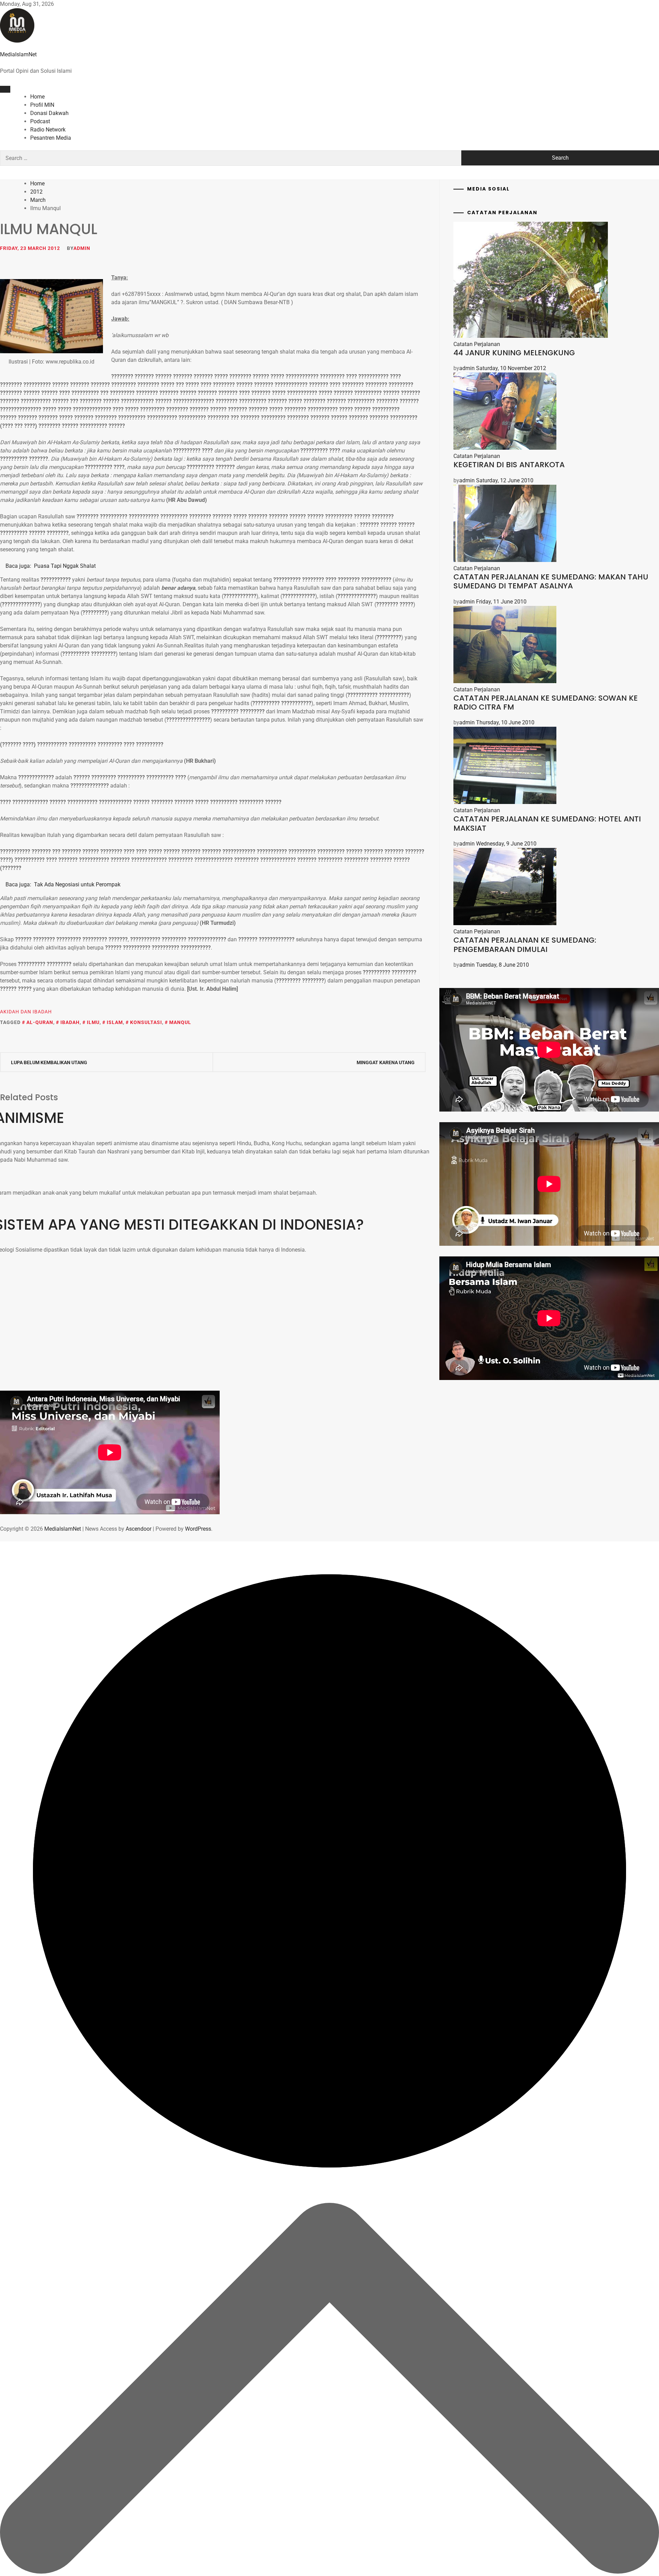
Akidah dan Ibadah (26, 1012)
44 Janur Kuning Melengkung (514, 353)
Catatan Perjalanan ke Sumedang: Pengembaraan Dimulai (525, 945)
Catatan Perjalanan (477, 344)
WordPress (198, 1529)
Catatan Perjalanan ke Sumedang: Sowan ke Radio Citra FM (546, 703)
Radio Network (48, 130)
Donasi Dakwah (49, 113)
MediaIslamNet (18, 54)
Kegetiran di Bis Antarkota (509, 465)
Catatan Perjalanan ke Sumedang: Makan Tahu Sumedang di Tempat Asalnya (551, 581)
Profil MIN (42, 105)
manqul (180, 1022)
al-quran (40, 1022)
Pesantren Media (51, 138)
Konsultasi (146, 1022)
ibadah (70, 1022)
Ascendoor (138, 1529)
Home (37, 97)
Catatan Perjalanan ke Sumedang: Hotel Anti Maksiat (547, 823)
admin (82, 248)
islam (115, 1022)
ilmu (93, 1022)
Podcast (40, 121)
